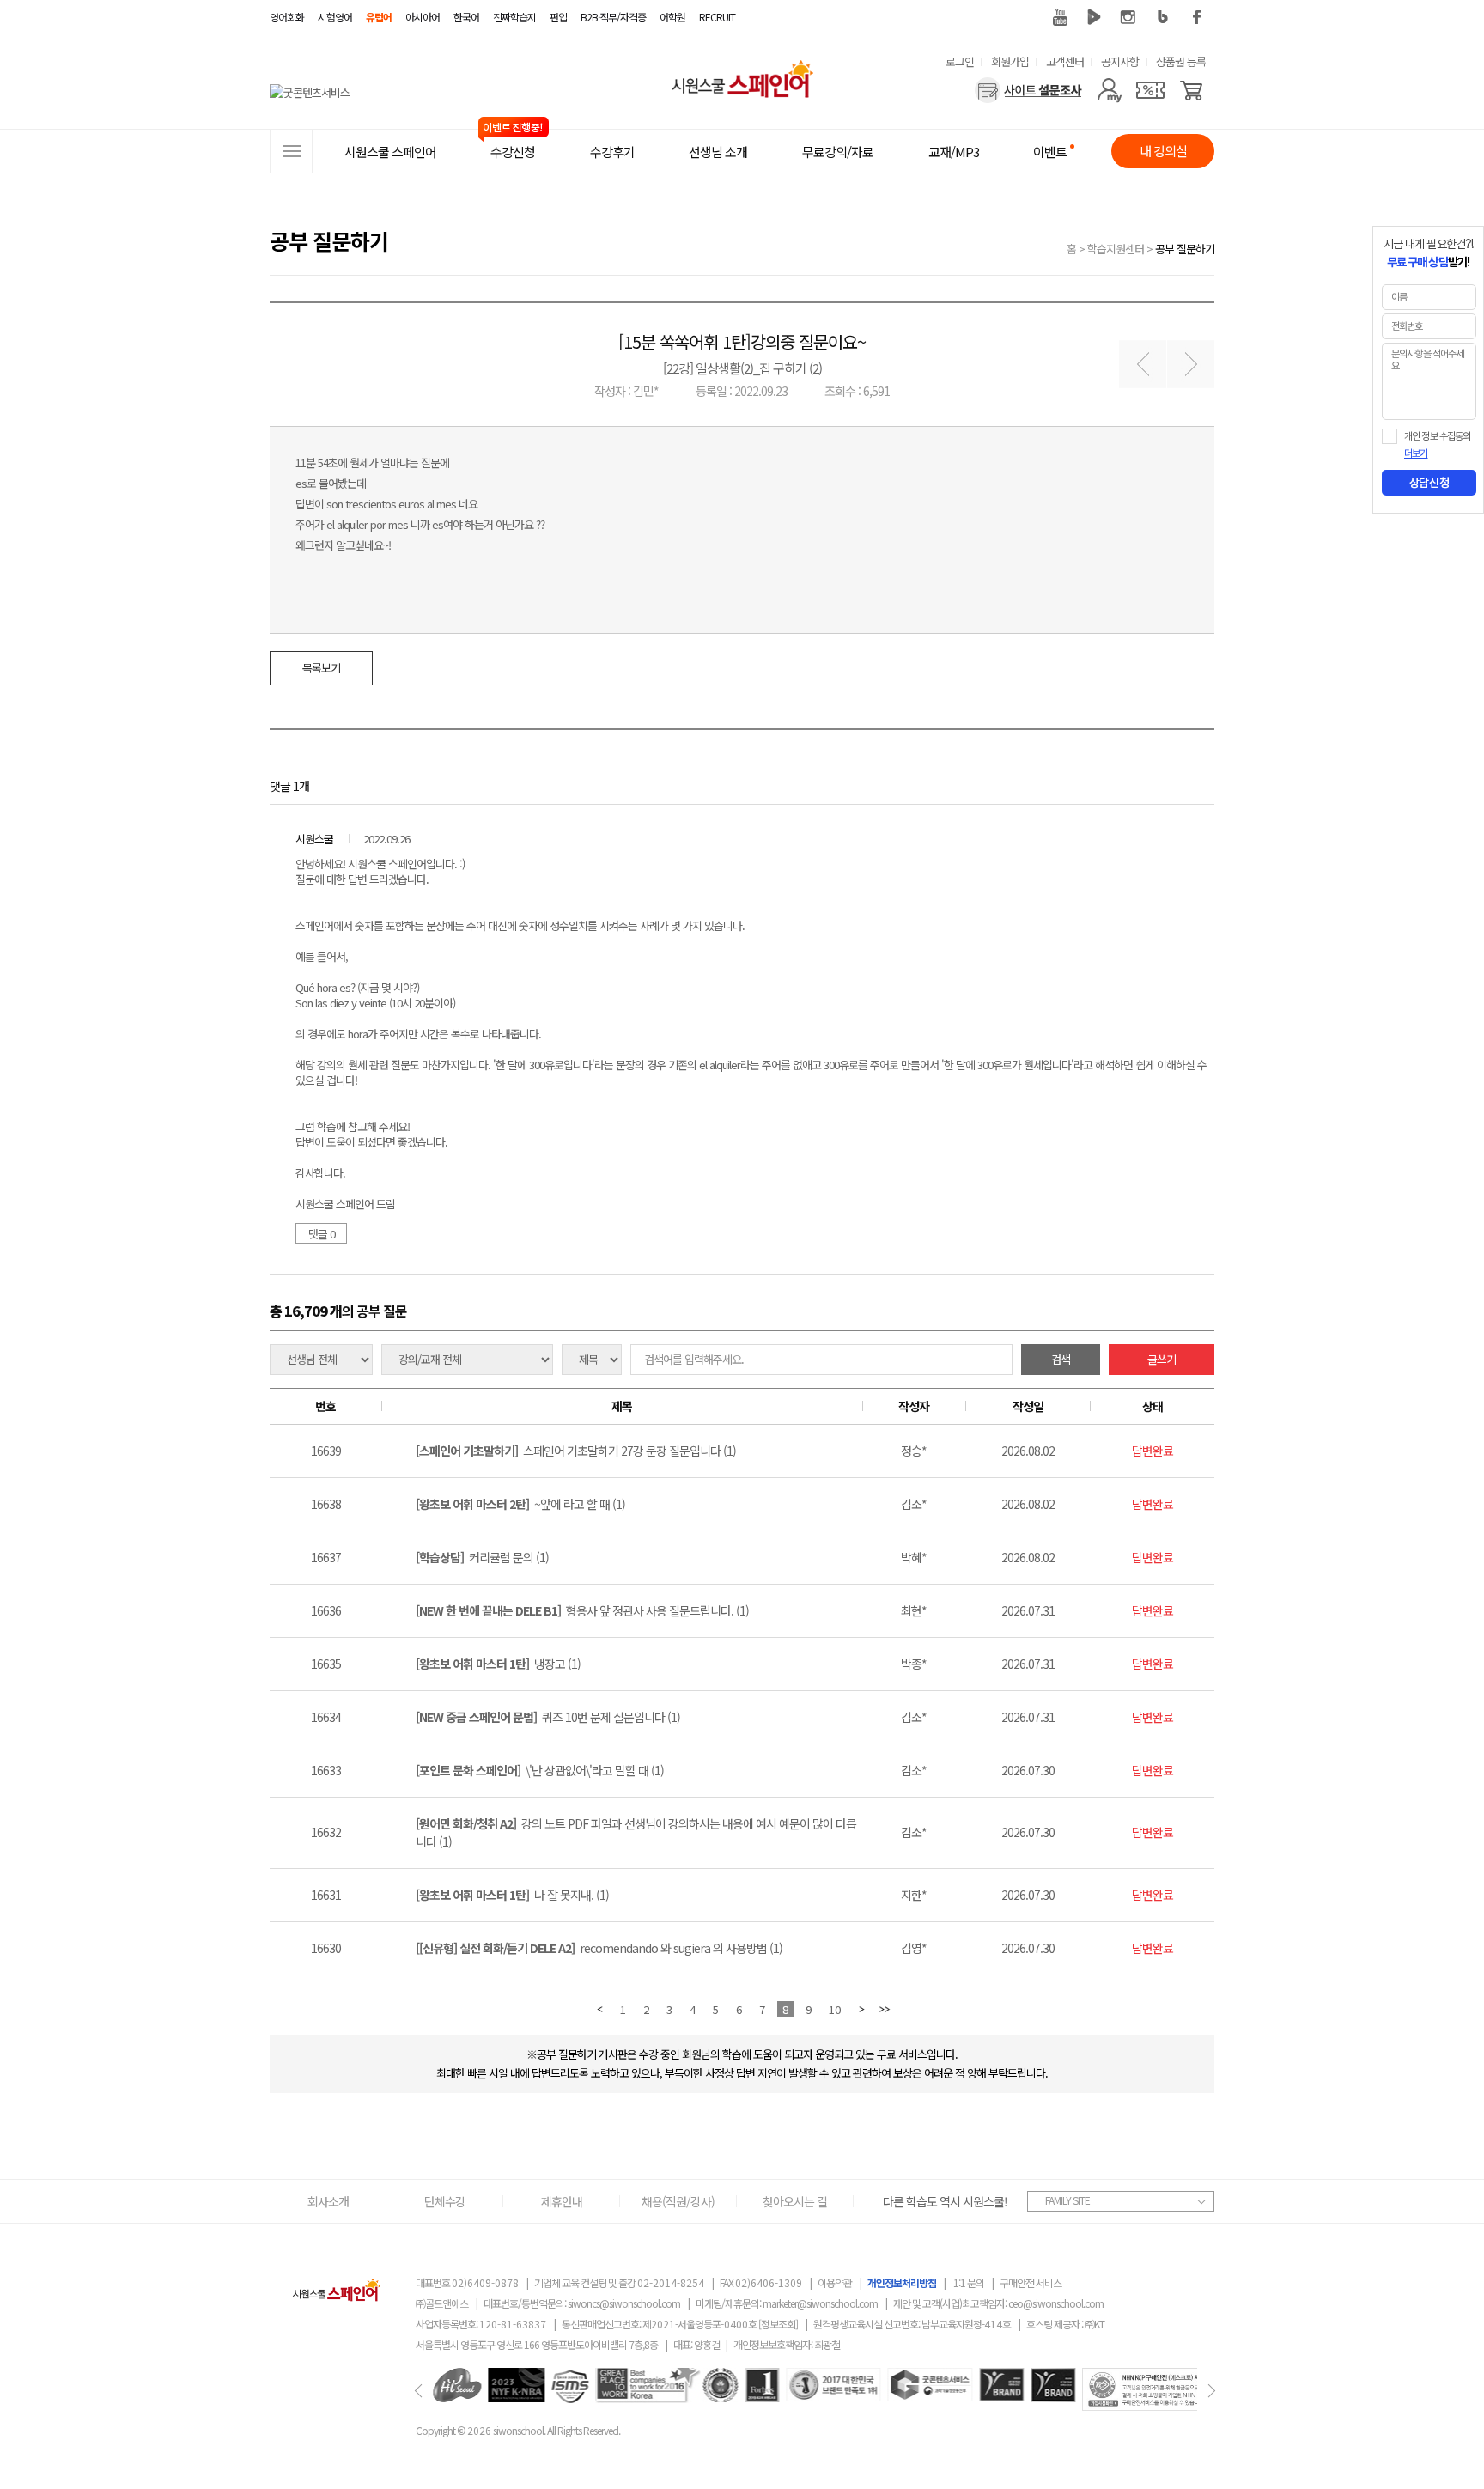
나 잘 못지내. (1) (512, 1895)
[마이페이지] (1109, 90)
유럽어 (379, 17)
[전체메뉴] (291, 151)
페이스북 (1197, 17)
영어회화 (287, 17)
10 (835, 2009)
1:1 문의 (969, 2282)
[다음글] (1191, 365)
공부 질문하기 (1185, 249)
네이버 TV (1094, 17)
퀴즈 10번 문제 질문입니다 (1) (548, 1717)
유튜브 (1060, 17)
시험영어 (335, 17)
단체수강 (445, 2201)
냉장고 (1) (498, 1664)
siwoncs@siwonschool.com (624, 2303)
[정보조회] (778, 2324)
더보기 (1416, 453)
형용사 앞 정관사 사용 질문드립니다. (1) (582, 1610)
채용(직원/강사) (678, 2201)
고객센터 (1065, 61)
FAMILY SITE (1067, 2200)
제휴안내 (562, 2201)
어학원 (672, 17)
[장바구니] (1192, 90)
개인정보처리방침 (902, 2282)
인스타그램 (1128, 17)
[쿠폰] (1150, 90)
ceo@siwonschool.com (1056, 2303)
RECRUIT (717, 17)
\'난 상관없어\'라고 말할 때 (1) (540, 1770)
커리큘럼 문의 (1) (482, 1557)
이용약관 (835, 2282)
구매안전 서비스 (1031, 2282)
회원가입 (1010, 61)
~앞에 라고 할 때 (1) (520, 1504)
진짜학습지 (514, 17)
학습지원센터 (1116, 249)
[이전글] (1143, 365)
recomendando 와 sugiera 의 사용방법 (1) (599, 1948)
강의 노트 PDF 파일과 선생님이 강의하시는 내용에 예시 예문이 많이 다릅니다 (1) (636, 1832)
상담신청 (1429, 483)
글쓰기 (1162, 1359)
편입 (558, 17)
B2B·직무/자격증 (613, 17)
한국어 (466, 17)
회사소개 (328, 2201)
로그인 (960, 61)
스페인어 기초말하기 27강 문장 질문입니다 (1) (576, 1451)
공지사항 (1120, 61)
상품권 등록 (1181, 61)
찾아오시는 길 (795, 2201)
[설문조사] (1028, 90)
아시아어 (423, 17)
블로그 (1163, 17)
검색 (1061, 1359)
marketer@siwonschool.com (820, 2303)
